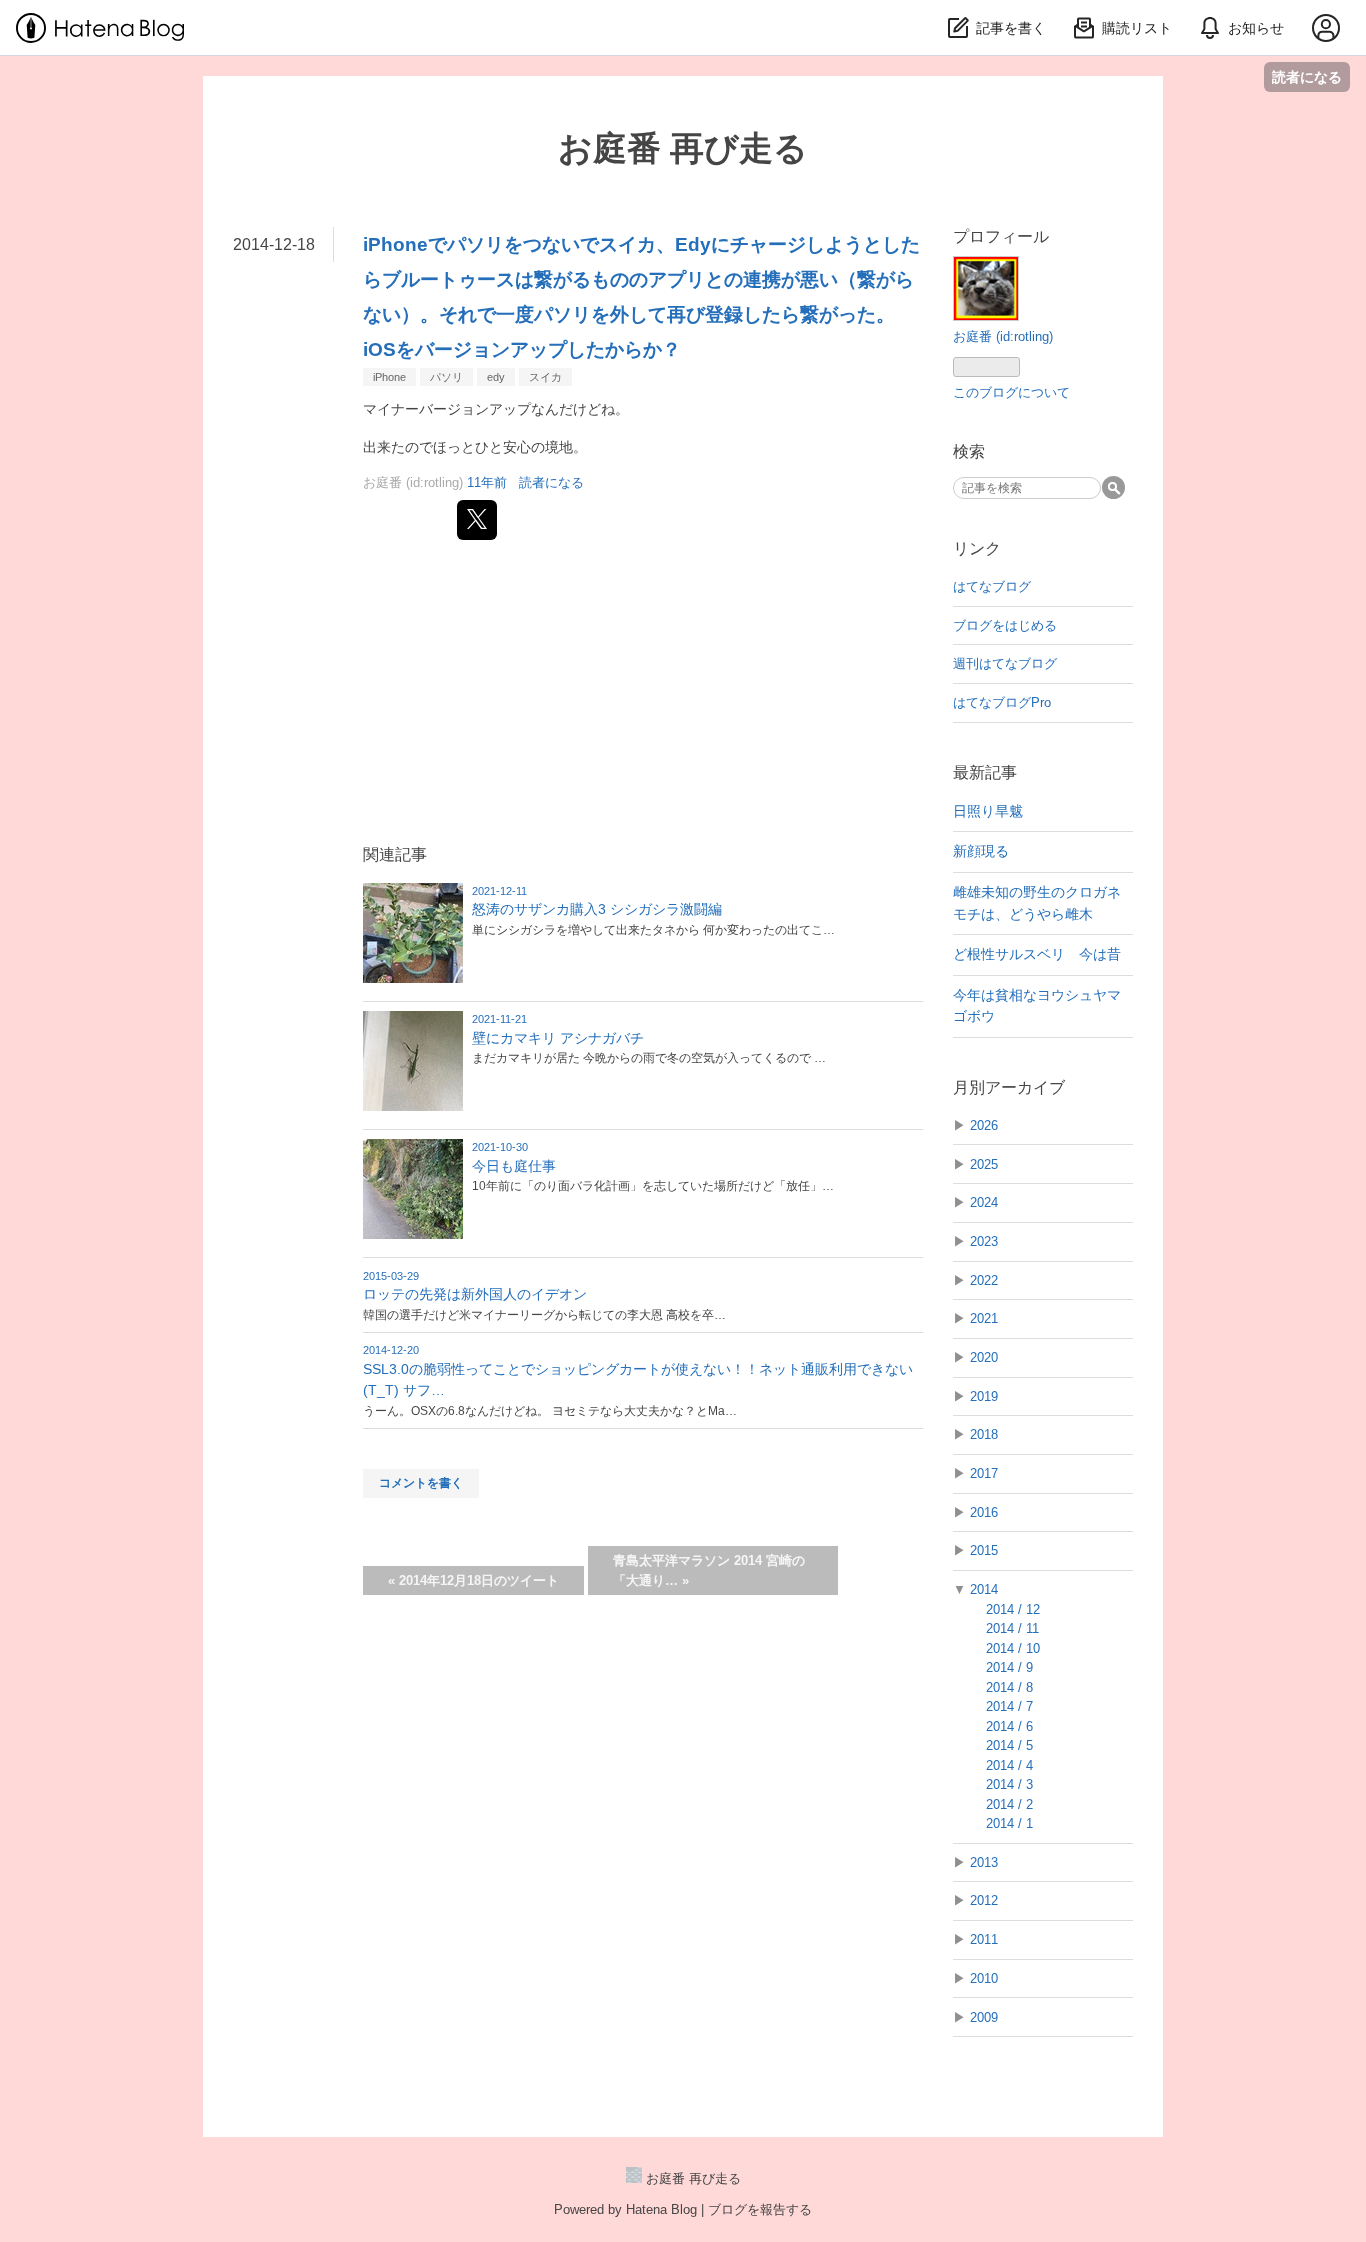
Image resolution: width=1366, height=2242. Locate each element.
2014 (984, 1589)
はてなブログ (992, 586)
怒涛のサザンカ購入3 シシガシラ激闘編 (597, 909)
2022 (984, 1280)
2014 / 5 (1009, 1745)
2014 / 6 (1009, 1726)
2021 (984, 1318)
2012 (984, 1900)
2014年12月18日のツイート (473, 1580)
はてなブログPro (1002, 702)
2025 (984, 1164)
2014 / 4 (1009, 1765)
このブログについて (1011, 392)
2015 (984, 1550)
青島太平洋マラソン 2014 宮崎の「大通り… (709, 1570)
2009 (984, 2017)
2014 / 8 (1009, 1687)
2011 (984, 1939)
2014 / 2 (1009, 1804)
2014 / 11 (1012, 1628)
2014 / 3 (1009, 1784)
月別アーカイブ (1009, 1087)
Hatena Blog (661, 2209)
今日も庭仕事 (514, 1166)
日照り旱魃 (988, 811)
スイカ (545, 377)
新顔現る (981, 851)
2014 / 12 (1013, 1609)
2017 (984, 1473)
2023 (984, 1241)
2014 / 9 (1009, 1667)
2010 (984, 1978)
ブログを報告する (760, 2209)
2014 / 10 (1013, 1648)
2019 (984, 1396)
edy (496, 377)
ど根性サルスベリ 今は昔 (1037, 954)
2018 (984, 1434)
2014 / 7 (1009, 1706)
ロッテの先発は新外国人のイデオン (475, 1294)
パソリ (446, 377)
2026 (984, 1125)
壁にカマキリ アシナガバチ (558, 1038)
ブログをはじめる (1005, 625)
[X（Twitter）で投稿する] (477, 520)
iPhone (389, 377)
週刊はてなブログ (1005, 663)
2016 (984, 1512)
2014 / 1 (1009, 1823)
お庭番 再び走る (683, 148)
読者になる (1307, 76)
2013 (984, 1862)
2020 (984, 1357)
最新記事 (985, 772)
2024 (984, 1202)
